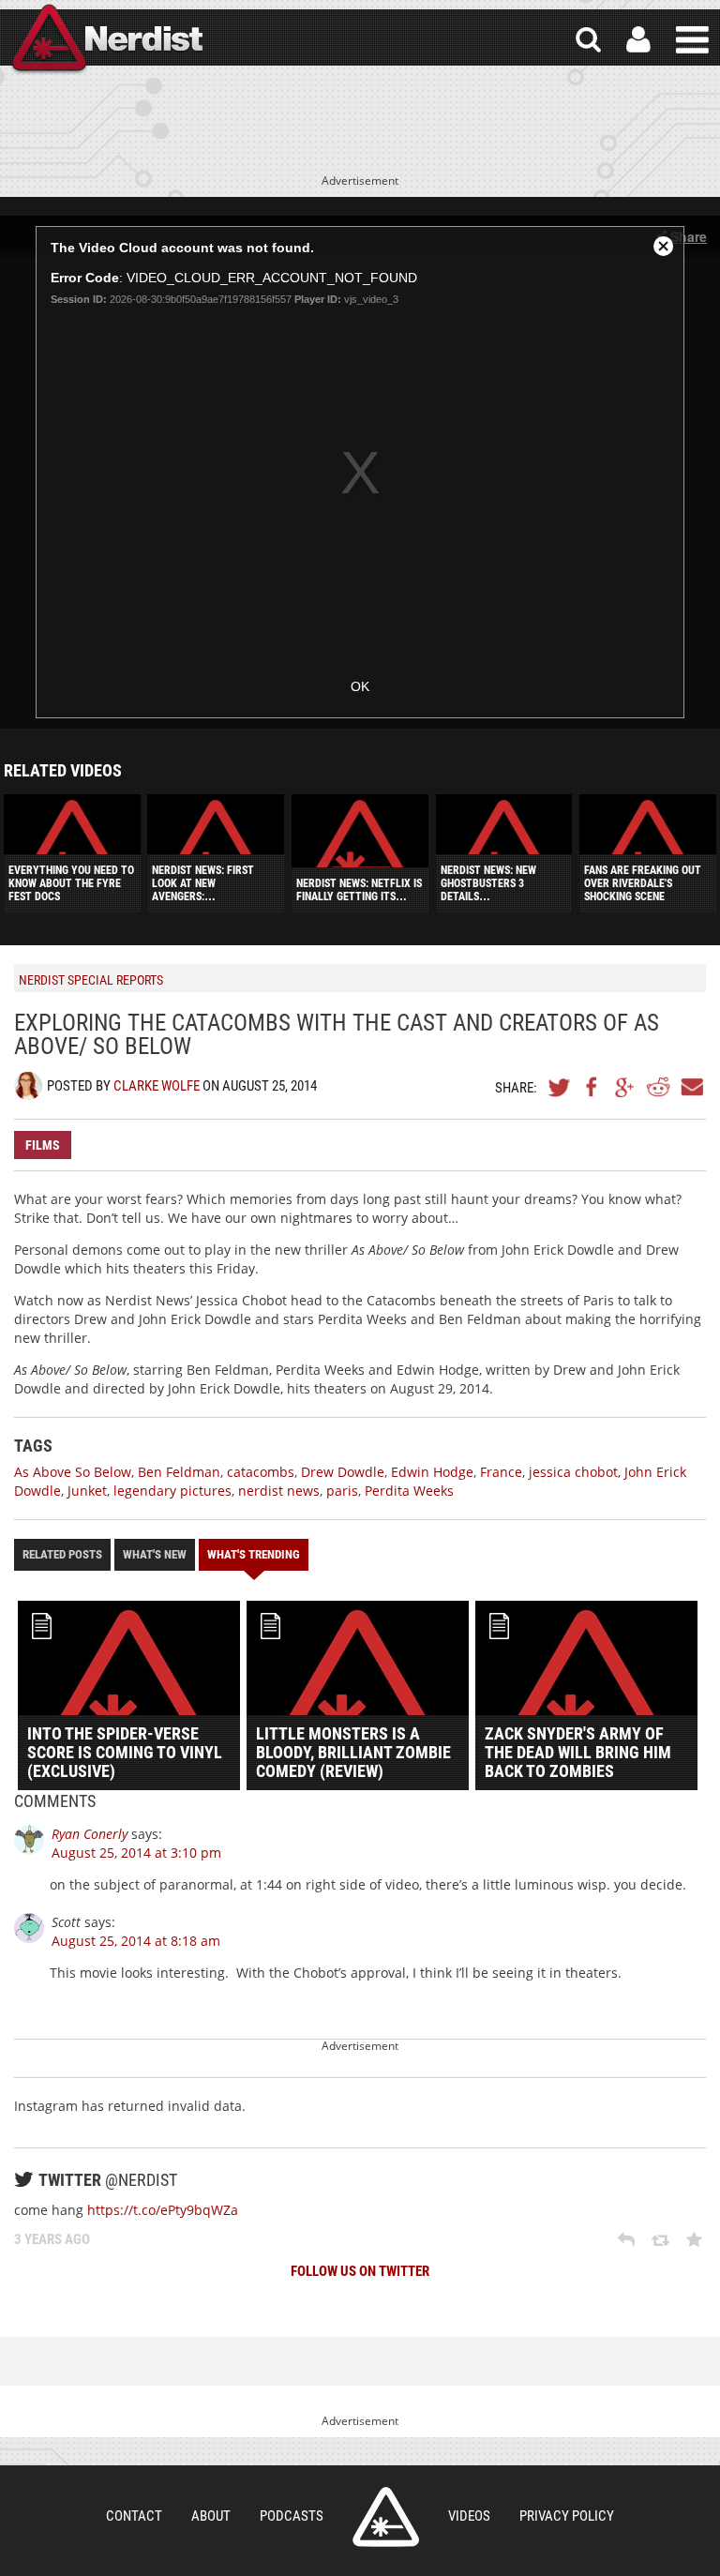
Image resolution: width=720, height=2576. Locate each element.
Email (691, 1087)
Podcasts (292, 2516)
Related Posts (62, 1554)
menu (692, 40)
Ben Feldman (179, 1472)
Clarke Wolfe (157, 1086)
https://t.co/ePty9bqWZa (163, 2210)
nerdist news (279, 1491)
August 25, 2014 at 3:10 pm (136, 1853)
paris (342, 1491)
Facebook (592, 1087)
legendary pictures (172, 1491)
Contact (134, 2516)
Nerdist (106, 40)
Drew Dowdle (343, 1472)
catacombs (261, 1472)
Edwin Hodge (432, 1472)
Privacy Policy (567, 2516)
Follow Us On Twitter (360, 2271)
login (638, 40)
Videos (469, 2516)
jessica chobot (573, 1472)
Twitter (560, 1087)
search (588, 40)
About (211, 2516)
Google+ (625, 1087)
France (501, 1472)
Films (43, 1145)
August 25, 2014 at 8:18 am (136, 1941)
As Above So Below (73, 1472)
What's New (155, 1554)
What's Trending (254, 1554)
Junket (87, 1491)
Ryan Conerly (90, 1834)
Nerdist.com (386, 2517)
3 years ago (52, 2239)
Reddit (658, 1087)
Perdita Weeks (409, 1491)
